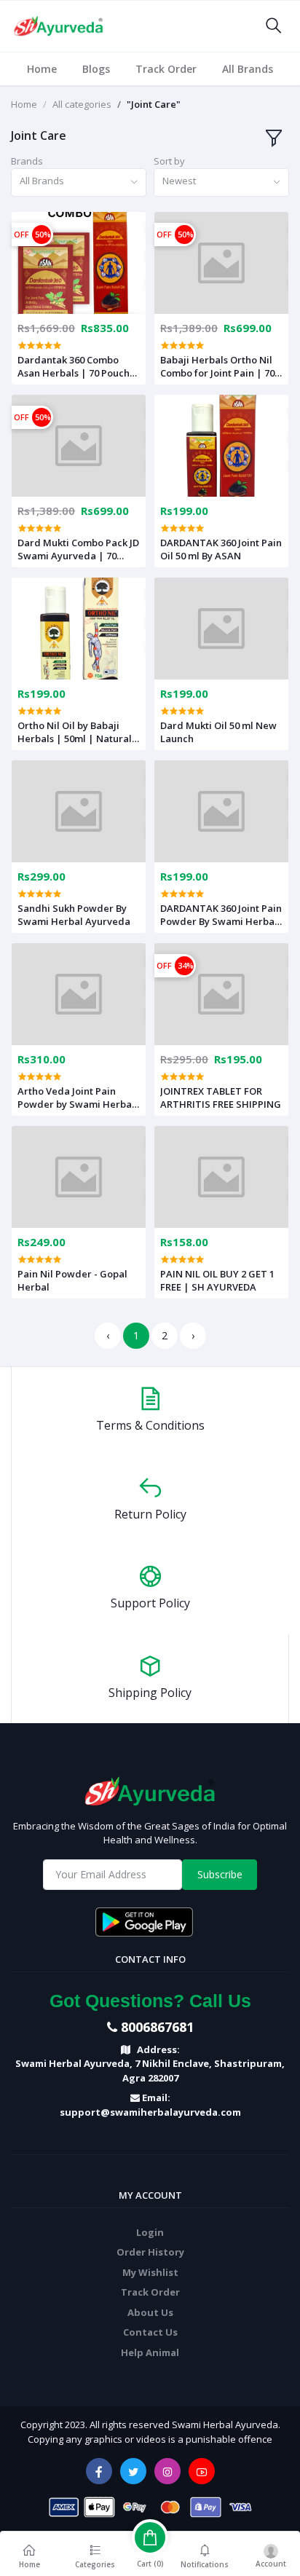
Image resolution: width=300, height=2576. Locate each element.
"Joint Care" (154, 104)
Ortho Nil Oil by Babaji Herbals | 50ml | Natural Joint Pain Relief (75, 732)
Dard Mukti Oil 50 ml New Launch (218, 732)
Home (42, 69)
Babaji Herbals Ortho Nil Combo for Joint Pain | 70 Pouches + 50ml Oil (217, 366)
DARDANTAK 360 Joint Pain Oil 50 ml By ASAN (221, 549)
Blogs (96, 69)
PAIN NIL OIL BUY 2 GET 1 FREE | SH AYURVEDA (217, 1280)
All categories (82, 104)
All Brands (248, 69)
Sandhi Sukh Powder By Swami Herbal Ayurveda (74, 915)
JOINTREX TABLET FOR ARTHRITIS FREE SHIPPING (221, 1098)
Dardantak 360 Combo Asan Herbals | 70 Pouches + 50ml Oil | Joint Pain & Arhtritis (79, 366)
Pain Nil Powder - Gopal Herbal (72, 1280)
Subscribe (220, 1874)
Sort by (169, 161)
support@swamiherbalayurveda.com (150, 2112)
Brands (27, 161)
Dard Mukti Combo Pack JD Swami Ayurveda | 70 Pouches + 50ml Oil (78, 549)
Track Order (166, 69)
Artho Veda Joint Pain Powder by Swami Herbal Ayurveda (76, 1098)
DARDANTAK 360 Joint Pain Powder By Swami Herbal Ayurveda (221, 915)
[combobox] (79, 182)
